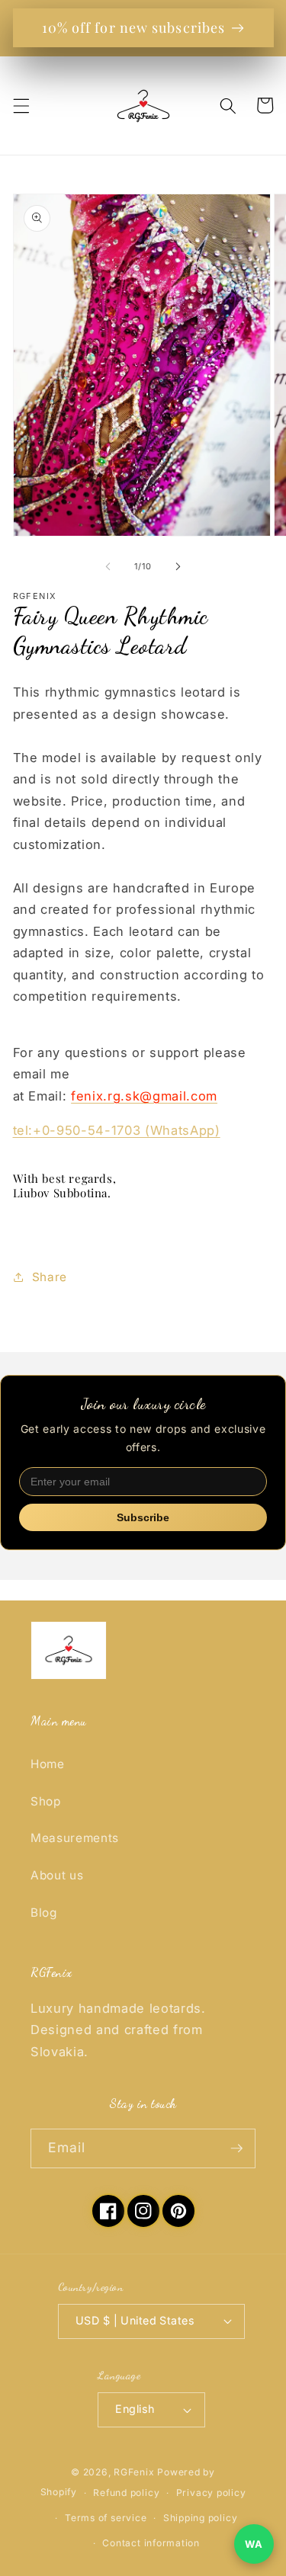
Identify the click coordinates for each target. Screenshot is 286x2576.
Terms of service (106, 2518)
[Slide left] (108, 566)
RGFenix (134, 2472)
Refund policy (126, 2493)
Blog (44, 1913)
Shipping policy (201, 2518)
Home (48, 1764)
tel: (117, 1130)
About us (57, 1875)
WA (254, 2544)
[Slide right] (178, 566)
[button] (21, 105)
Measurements (75, 1838)
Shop (46, 1801)
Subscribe (143, 1517)
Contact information (151, 2543)
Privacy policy (211, 2493)
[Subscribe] (236, 2148)
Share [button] (50, 1277)
